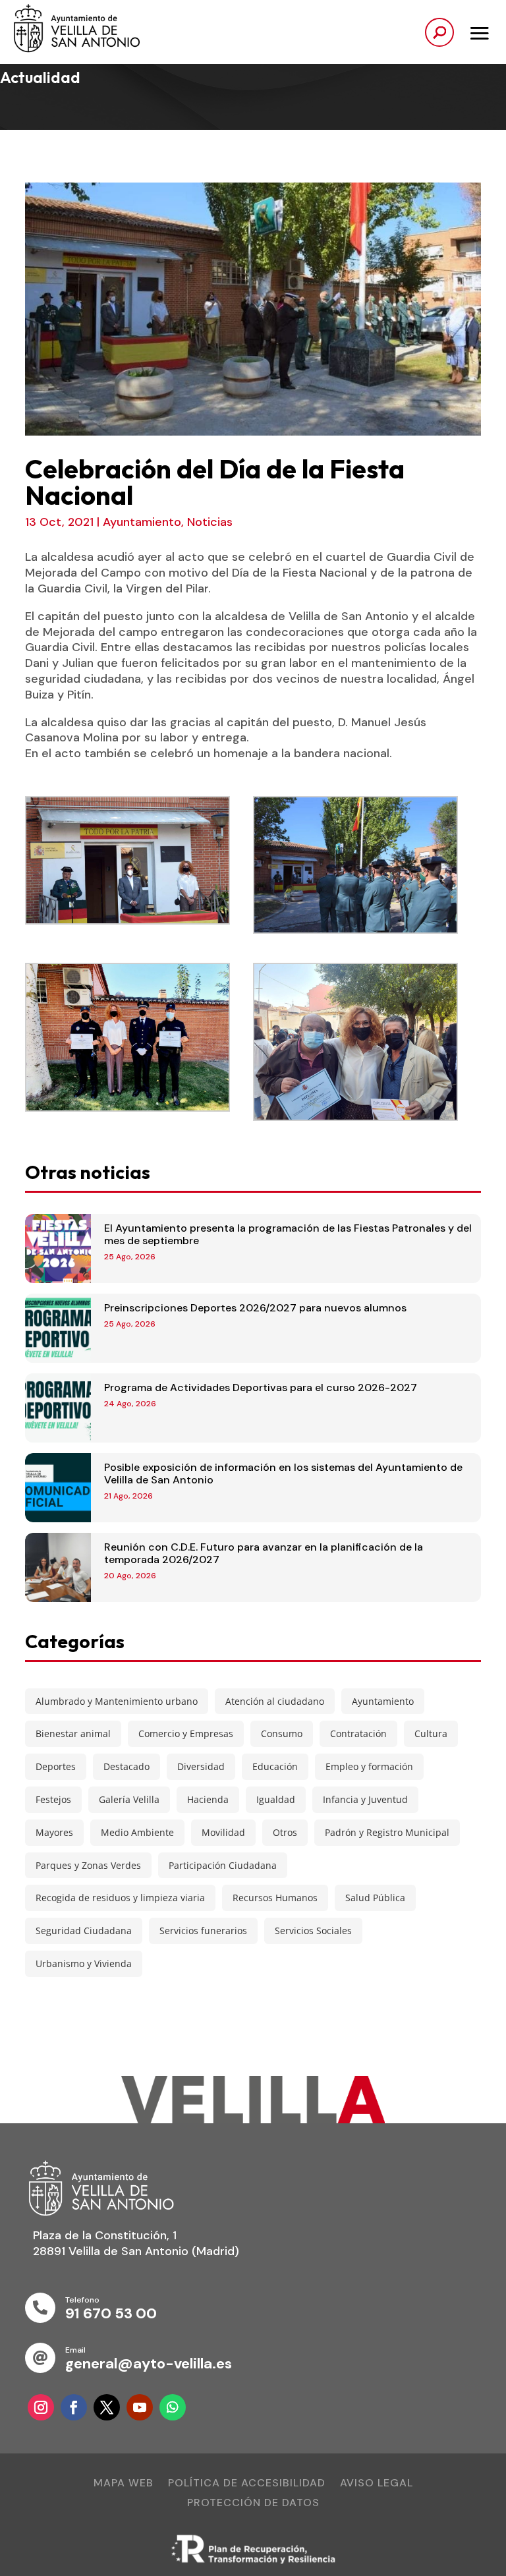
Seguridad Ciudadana (84, 1931)
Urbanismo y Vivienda (84, 1963)
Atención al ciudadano (275, 1701)
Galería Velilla (129, 1799)
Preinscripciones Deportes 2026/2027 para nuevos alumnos (255, 1308)
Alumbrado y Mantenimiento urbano (117, 1701)
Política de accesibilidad (247, 2484)
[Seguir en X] (107, 2407)
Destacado (126, 1766)
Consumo (282, 1733)
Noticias (210, 522)
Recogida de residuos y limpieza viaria (120, 1898)
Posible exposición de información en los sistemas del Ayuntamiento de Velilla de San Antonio (283, 1474)
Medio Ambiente (137, 1832)
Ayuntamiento (142, 522)
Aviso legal (377, 2484)
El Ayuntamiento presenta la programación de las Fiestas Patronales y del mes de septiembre (288, 1234)
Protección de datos (253, 2504)
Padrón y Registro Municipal (387, 1832)
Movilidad (223, 1832)
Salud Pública (375, 1898)
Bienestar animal (73, 1733)
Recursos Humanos (275, 1898)
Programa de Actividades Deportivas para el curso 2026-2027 (261, 1388)
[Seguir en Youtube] (140, 2407)
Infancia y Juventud (365, 1799)
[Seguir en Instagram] (41, 2407)
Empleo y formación (369, 1766)
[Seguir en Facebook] (74, 2407)
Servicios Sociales (313, 1931)
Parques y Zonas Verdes (88, 1865)
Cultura (431, 1733)
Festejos (53, 1799)
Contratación (358, 1733)
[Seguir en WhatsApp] (173, 2407)
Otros (285, 1832)
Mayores (54, 1832)
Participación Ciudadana (223, 1865)
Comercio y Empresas (186, 1733)
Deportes (56, 1766)
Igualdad (276, 1799)
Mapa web (124, 2484)
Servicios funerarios (203, 1931)
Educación (275, 1766)
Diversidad (201, 1766)
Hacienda (208, 1799)
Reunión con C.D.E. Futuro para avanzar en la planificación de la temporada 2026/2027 (264, 1553)
